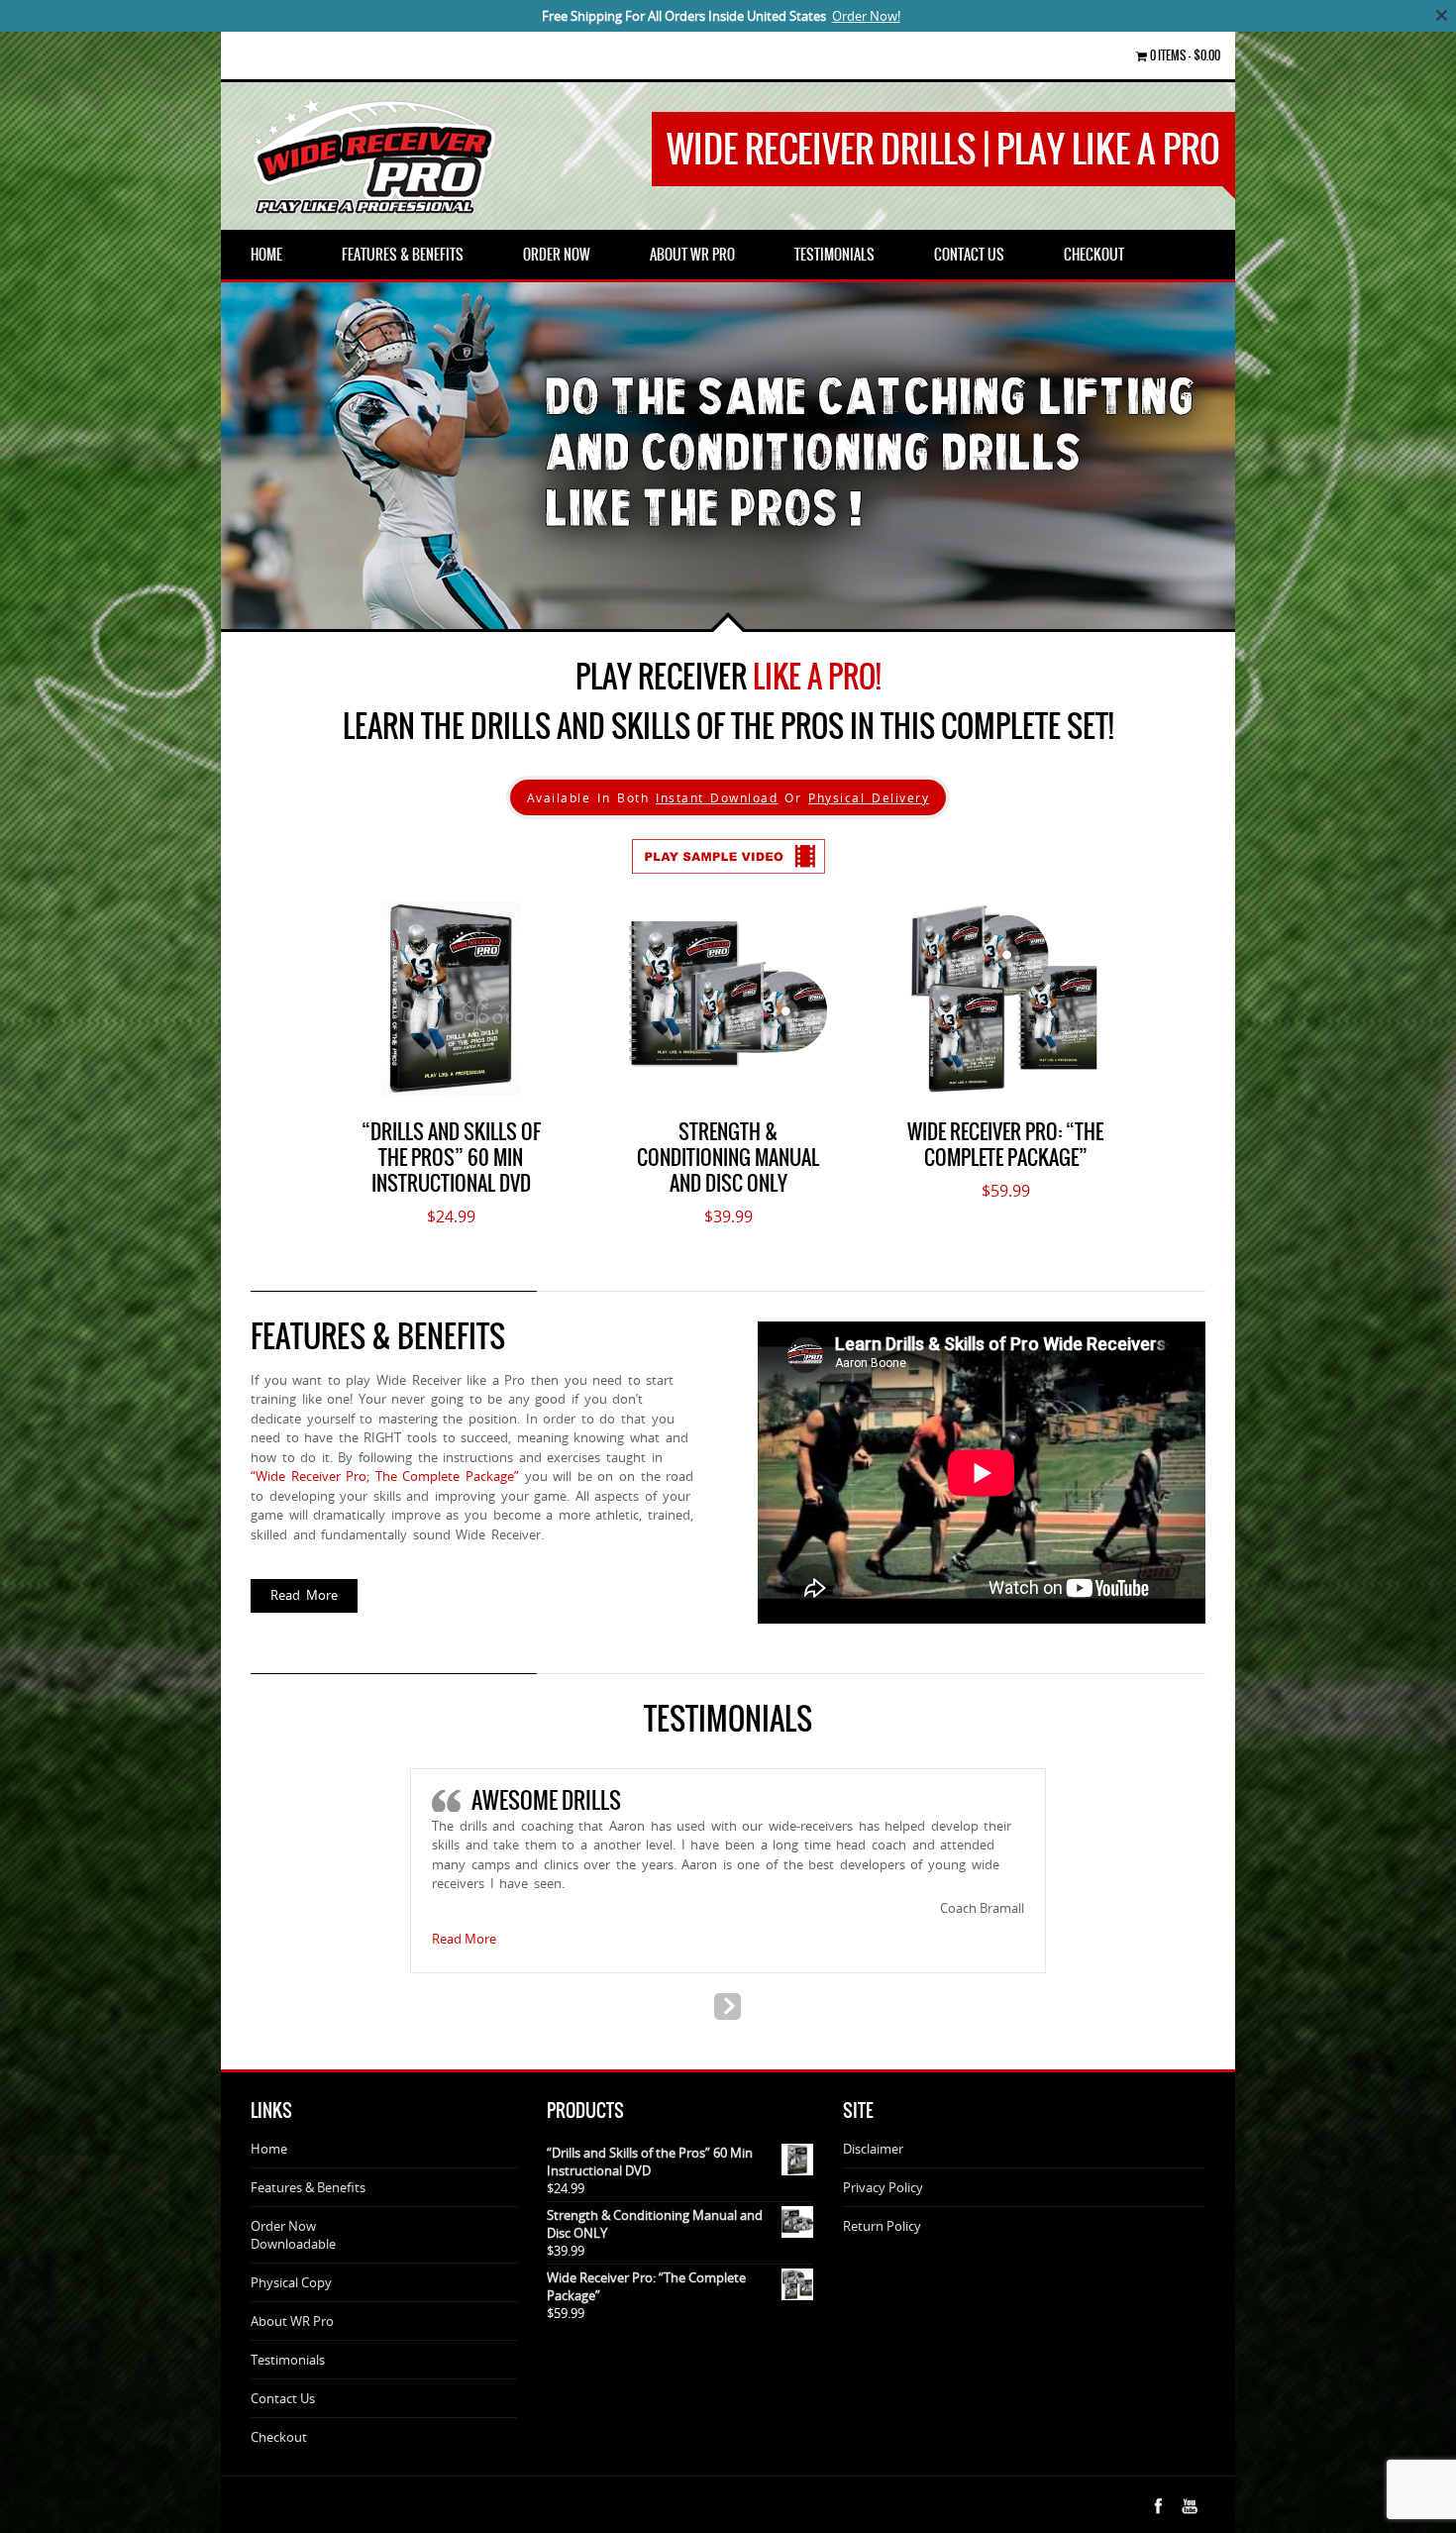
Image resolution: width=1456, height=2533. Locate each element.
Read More (304, 1595)
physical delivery (869, 797)
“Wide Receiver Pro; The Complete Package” (385, 1476)
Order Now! (866, 16)
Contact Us (283, 2398)
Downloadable (293, 2244)
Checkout (279, 2437)
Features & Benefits (308, 2187)
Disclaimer (873, 2149)
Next (310, 599)
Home (269, 2149)
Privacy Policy (883, 2187)
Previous (251, 599)
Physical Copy (291, 2282)
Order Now (283, 2226)
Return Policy (882, 2226)
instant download (717, 797)
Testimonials (288, 2360)
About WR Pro (292, 2321)
